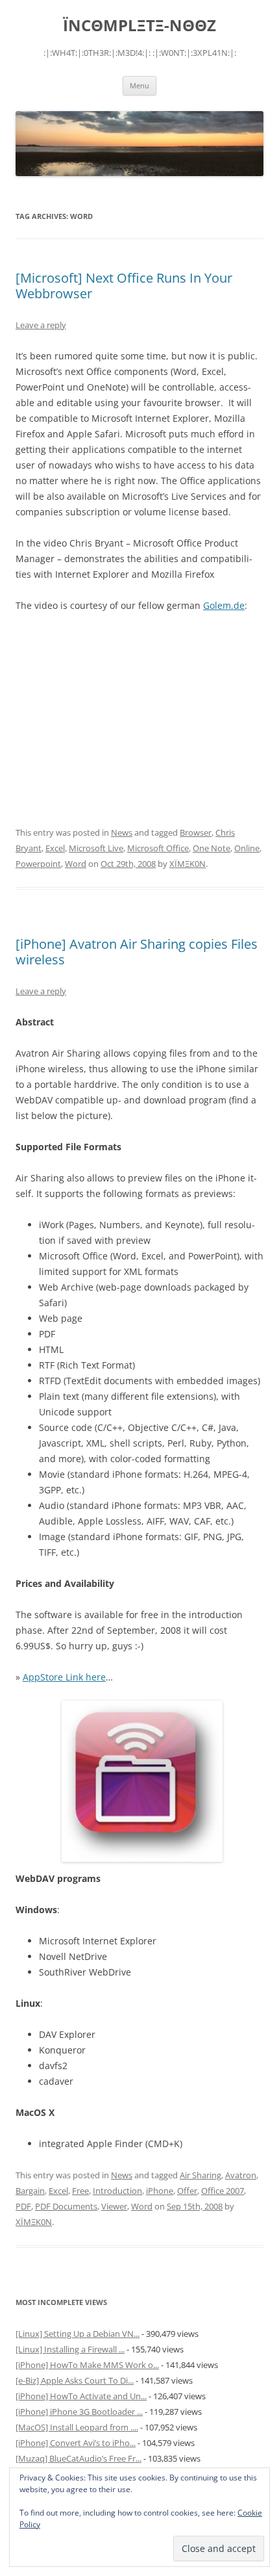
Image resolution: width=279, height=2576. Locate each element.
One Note (212, 848)
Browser (196, 832)
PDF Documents (66, 2206)
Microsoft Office (158, 848)
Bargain (30, 2191)
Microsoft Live (96, 848)
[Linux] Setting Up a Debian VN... (78, 2334)
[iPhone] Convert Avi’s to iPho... (76, 2443)
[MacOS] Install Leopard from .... (77, 2427)
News (122, 832)
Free (80, 2191)
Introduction (117, 2191)
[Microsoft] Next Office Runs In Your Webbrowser (124, 286)
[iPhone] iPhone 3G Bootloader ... (79, 2412)
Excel (55, 848)
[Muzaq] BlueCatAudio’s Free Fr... (79, 2458)
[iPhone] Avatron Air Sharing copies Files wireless (137, 952)
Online (247, 848)
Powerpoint (38, 864)
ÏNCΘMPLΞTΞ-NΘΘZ (139, 26)
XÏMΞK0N (188, 864)
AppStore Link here (64, 1677)
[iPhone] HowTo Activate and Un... (81, 2396)
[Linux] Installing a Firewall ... (70, 2349)
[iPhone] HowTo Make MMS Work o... (87, 2365)
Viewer (114, 2206)
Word (76, 864)
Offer (187, 2191)
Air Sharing (200, 2175)
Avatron (241, 2175)
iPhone (160, 2191)
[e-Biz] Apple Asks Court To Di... (75, 2380)
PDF (23, 2206)
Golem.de (224, 605)
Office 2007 (223, 2191)
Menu (139, 85)
